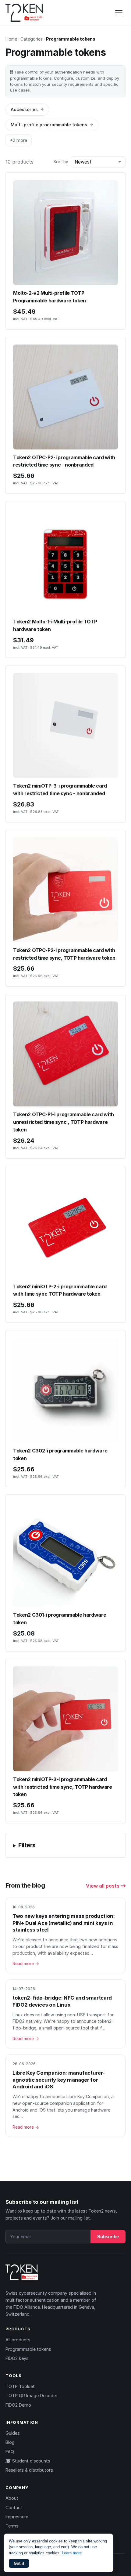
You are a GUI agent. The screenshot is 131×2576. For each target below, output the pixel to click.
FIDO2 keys (17, 2358)
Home (11, 39)
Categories (32, 39)
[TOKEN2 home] (24, 13)
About (12, 2498)
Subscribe (108, 2237)
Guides (13, 2433)
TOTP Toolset (20, 2386)
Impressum (17, 2517)
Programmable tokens (28, 2349)
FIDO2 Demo (18, 2405)
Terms (12, 2526)
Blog (10, 2442)
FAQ (10, 2452)
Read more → (26, 1964)
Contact (14, 2507)
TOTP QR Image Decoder (31, 2396)
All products (18, 2340)
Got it (19, 2563)
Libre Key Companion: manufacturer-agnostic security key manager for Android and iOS (59, 2080)
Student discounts (31, 2461)
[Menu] (119, 13)
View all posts (103, 1886)
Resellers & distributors (29, 2470)
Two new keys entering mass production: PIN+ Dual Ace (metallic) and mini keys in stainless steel (64, 1923)
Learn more (72, 2553)
